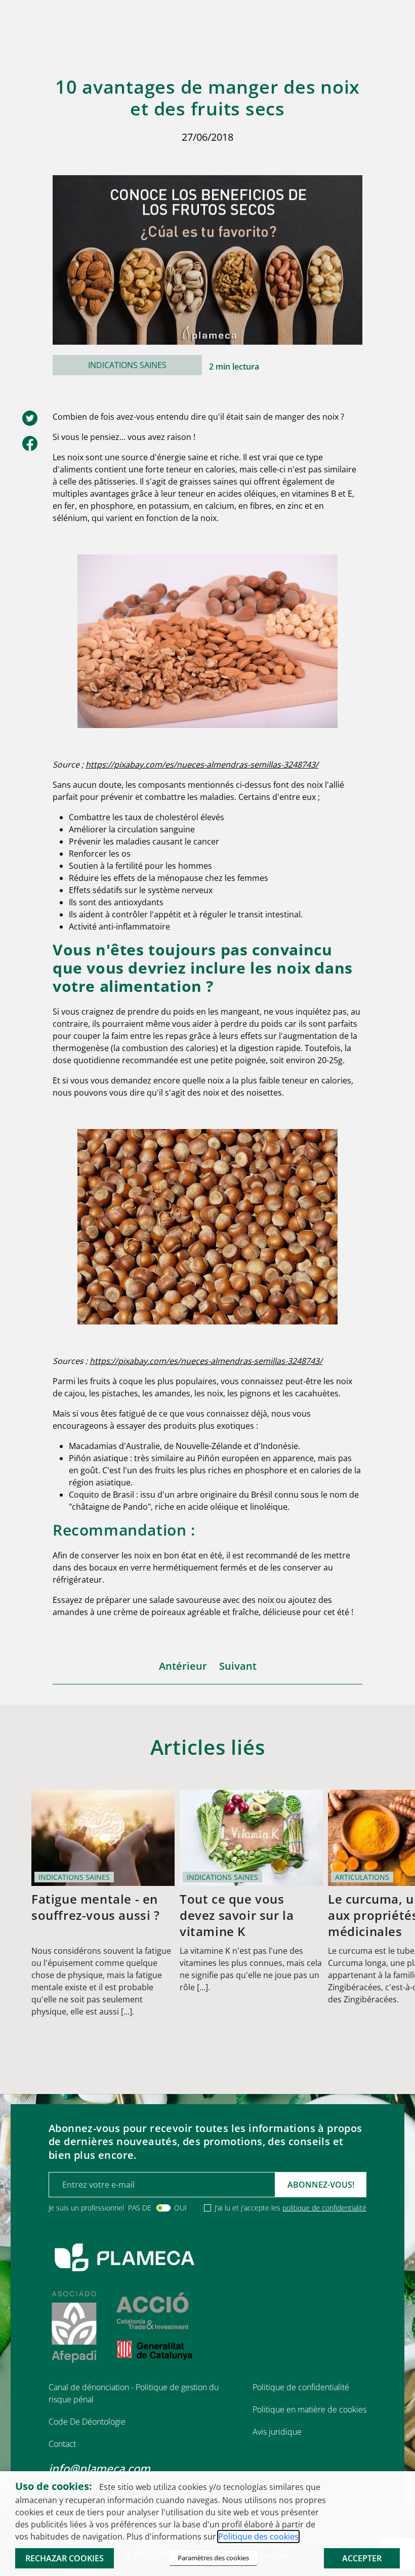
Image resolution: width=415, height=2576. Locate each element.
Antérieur (183, 1666)
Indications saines (127, 365)
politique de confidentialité (324, 2208)
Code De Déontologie (87, 2422)
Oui (180, 2208)
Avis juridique (277, 2432)
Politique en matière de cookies (309, 2409)
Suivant (238, 1666)
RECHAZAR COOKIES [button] (65, 2558)
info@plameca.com (99, 2468)
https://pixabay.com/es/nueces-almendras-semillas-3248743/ (202, 764)
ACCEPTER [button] (362, 2558)
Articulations (362, 1877)
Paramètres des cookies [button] (213, 2558)
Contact (62, 2444)
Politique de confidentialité (301, 2387)
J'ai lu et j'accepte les (290, 2208)
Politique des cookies (258, 2537)
